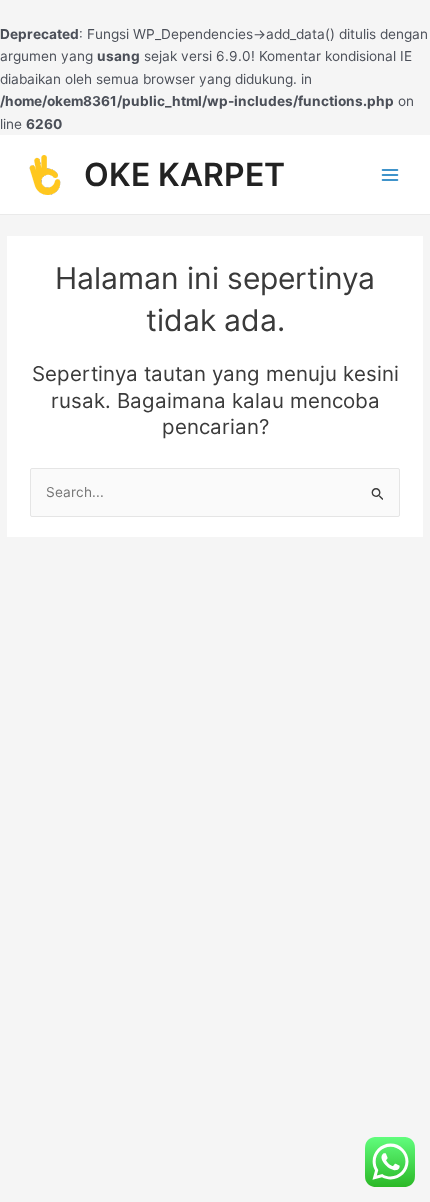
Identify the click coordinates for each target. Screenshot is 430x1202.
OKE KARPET (184, 174)
